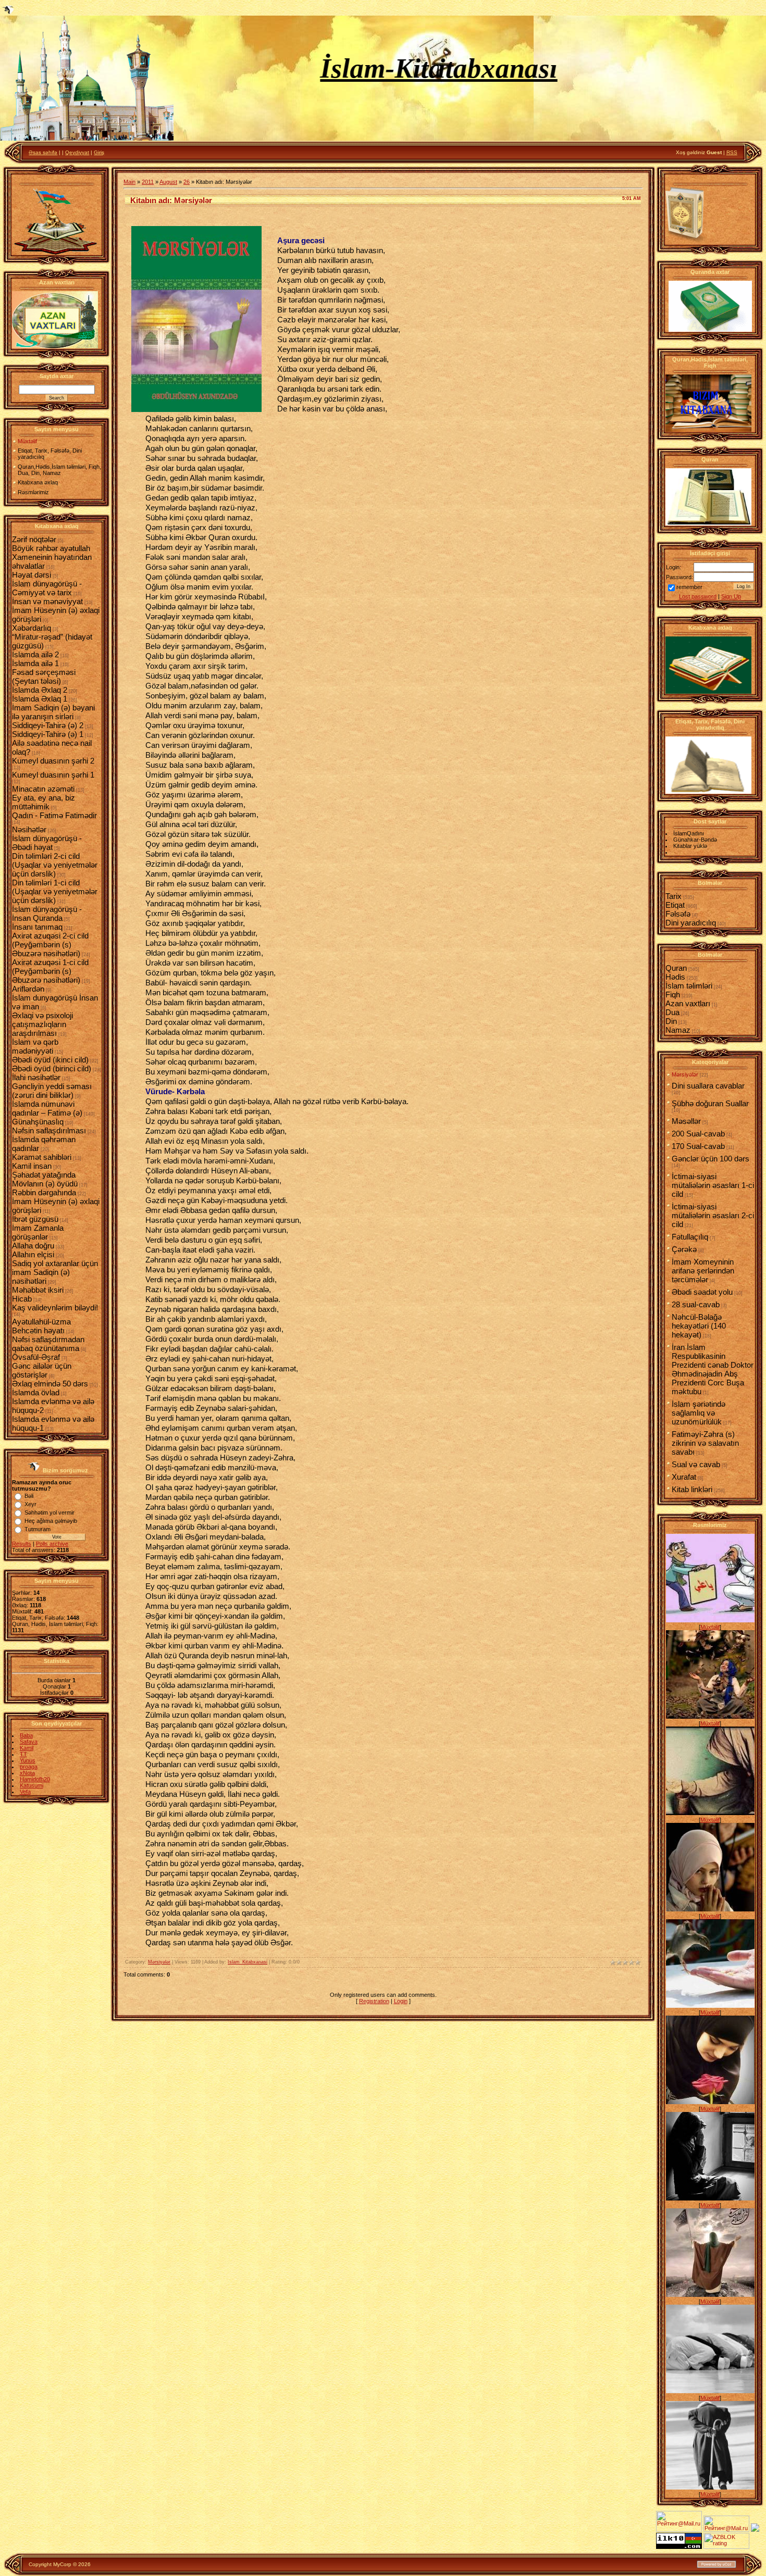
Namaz (678, 1030)
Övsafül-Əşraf (36, 1357)
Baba (26, 1735)
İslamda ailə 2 (35, 654)
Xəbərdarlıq (32, 628)
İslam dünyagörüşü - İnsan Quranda (47, 914)
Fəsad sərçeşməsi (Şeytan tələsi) (44, 677)
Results (22, 1544)
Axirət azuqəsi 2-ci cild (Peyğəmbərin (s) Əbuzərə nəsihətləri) (50, 945)
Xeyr (30, 1504)
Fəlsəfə (678, 914)
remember (689, 587)
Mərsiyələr (159, 1962)
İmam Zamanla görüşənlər (38, 1232)
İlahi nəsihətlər (36, 1077)
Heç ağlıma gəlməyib (51, 1521)
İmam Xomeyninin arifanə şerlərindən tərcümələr (703, 1271)
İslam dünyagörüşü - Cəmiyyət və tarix (47, 588)
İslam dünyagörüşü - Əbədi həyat (47, 843)
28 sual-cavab (696, 1304)
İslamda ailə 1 (35, 663)
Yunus (28, 1760)
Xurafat (684, 1477)
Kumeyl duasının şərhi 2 (53, 761)
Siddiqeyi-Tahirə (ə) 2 (48, 725)
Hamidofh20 (35, 1779)
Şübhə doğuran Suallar (710, 1103)
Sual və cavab (696, 1464)
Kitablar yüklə (690, 846)
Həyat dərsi (32, 575)
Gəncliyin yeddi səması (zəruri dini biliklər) (52, 1091)
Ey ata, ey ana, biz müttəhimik (44, 802)
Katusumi (32, 1785)
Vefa (25, 1792)
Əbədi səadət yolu (702, 1292)
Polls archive (52, 1544)
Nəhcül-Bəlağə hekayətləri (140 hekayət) (699, 1326)
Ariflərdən (28, 989)
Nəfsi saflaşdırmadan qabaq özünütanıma (48, 1344)
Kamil (27, 1748)
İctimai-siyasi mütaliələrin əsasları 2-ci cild (713, 1215)
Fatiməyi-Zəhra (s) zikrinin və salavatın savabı (705, 1443)
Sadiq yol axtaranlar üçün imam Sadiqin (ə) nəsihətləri (55, 1272)
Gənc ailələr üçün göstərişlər (42, 1370)
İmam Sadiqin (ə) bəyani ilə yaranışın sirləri (53, 712)
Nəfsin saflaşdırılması (49, 1130)
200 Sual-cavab (698, 1134)
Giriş (99, 152)
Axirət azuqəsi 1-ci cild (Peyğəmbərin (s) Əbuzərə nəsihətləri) (50, 971)
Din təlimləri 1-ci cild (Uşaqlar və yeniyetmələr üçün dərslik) (55, 891)
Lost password (698, 596)
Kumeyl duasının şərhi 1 (53, 775)
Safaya (29, 1742)
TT (23, 1754)
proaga (29, 1767)
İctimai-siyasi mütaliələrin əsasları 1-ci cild (713, 1185)
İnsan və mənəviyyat (47, 601)
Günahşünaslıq (38, 1122)
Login (401, 2001)
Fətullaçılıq (690, 1237)
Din (671, 1021)
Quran (676, 968)
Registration (374, 2001)
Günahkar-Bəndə (695, 840)
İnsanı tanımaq (37, 927)
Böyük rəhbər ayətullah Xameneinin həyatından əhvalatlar (52, 557)
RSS (732, 152)
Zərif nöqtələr (34, 539)
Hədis (675, 977)
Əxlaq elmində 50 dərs (50, 1384)
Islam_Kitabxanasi (248, 1962)
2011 (148, 182)
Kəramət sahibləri (42, 1157)
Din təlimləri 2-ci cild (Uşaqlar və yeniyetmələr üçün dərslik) (55, 865)
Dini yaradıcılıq (691, 923)
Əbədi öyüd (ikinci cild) (50, 1060)
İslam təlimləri (689, 986)
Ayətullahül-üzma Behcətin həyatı (41, 1326)
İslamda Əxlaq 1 (40, 699)
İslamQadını (689, 833)
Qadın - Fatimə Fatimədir (54, 815)
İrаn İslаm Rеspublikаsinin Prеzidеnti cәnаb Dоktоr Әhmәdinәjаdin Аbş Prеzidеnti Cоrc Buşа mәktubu (713, 1369)
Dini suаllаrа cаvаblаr (708, 1086)
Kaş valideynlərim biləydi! (55, 1308)
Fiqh (673, 995)
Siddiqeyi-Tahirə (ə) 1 (48, 734)
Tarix (674, 896)
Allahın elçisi (33, 1254)
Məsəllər (686, 1121)
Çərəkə (684, 1249)
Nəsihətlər (29, 829)
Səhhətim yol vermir (50, 1512)
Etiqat (675, 905)
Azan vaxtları (688, 1003)
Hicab (22, 1299)
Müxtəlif (710, 1627)
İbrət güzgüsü (35, 1219)
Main (129, 182)
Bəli (29, 1496)
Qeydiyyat (77, 152)
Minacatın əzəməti (43, 789)
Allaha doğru (33, 1246)
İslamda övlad (36, 1392)
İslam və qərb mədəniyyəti (35, 1046)
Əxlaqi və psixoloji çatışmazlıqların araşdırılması (42, 1024)
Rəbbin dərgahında (44, 1192)
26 (187, 182)
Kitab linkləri (692, 1489)
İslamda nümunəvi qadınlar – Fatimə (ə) (47, 1108)
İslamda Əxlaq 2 (40, 690)
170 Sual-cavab (698, 1146)
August (168, 182)
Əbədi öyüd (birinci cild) (52, 1068)
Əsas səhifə (43, 152)
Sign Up (731, 596)
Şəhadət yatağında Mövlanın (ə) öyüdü (45, 1179)
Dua (672, 1012)
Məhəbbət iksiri (38, 1290)
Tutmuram (38, 1529)
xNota (27, 1773)
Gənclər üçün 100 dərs (711, 1159)
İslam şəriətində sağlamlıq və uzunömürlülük (699, 1413)
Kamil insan (32, 1166)
